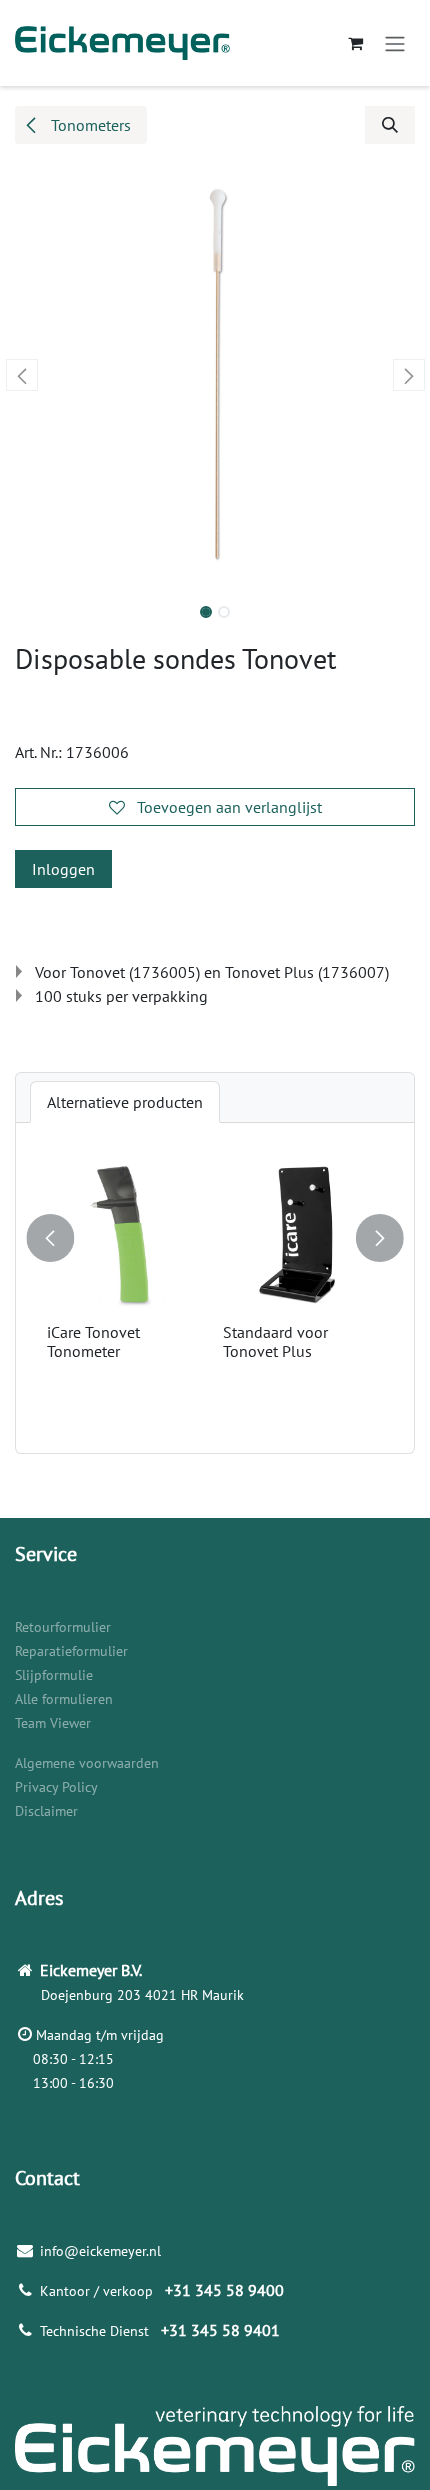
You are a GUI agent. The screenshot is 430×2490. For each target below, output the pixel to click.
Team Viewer (53, 1723)
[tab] (125, 1102)
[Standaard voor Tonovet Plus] (303, 1235)
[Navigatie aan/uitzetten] (395, 43)
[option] (215, 1288)
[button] (390, 125)
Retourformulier (63, 1627)
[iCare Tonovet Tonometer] (127, 1235)
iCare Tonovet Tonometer (93, 1341)
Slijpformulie (54, 1675)
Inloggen (63, 869)
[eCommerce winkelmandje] (355, 43)
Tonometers (89, 125)
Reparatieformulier (71, 1651)
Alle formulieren (64, 1699)
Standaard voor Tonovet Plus (275, 1341)
